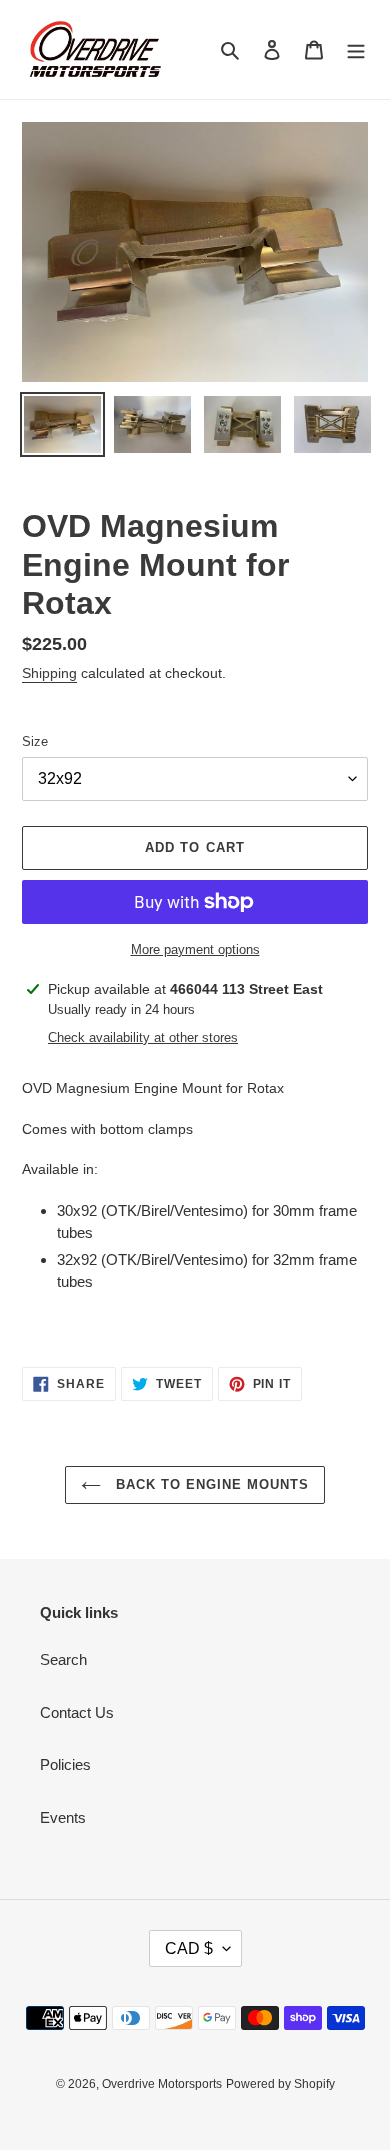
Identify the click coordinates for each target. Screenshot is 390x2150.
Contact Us (77, 1712)
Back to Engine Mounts (210, 1484)
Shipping (49, 673)
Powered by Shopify (280, 2084)
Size (35, 741)
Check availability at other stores (143, 1037)
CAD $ (189, 1948)
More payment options (195, 949)
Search (63, 1659)
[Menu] (356, 49)
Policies (65, 1764)
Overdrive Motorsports (162, 2084)
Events (63, 1817)
